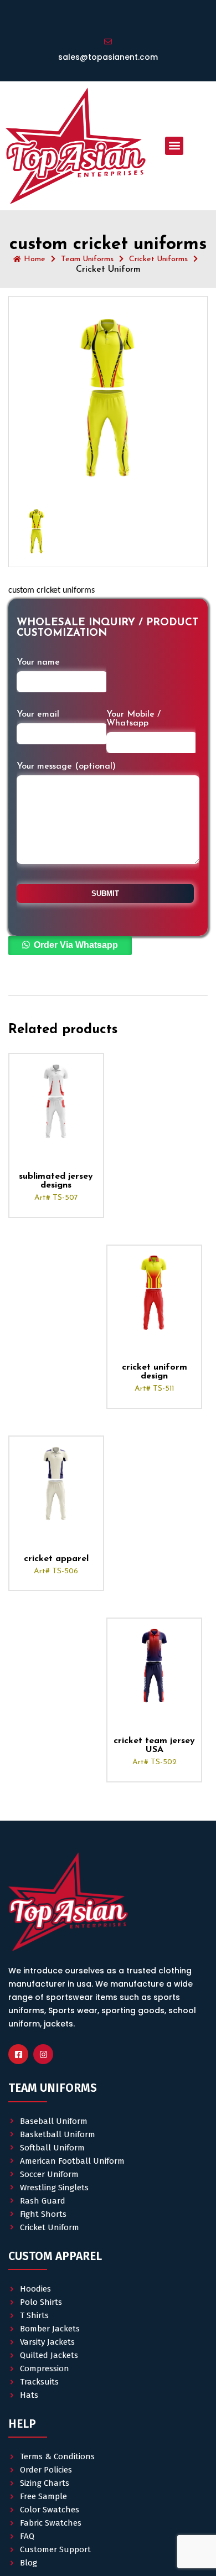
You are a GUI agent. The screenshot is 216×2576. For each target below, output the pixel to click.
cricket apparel (56, 1559)
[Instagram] (43, 2054)
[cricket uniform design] (154, 1292)
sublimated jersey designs (56, 1181)
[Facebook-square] (18, 2054)
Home (35, 259)
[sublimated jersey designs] (56, 1101)
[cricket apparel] (56, 1483)
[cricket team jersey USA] (154, 1665)
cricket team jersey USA (154, 1745)
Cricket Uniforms (158, 259)
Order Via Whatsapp (76, 945)
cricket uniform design (155, 1372)
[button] (174, 146)
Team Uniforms (87, 259)
